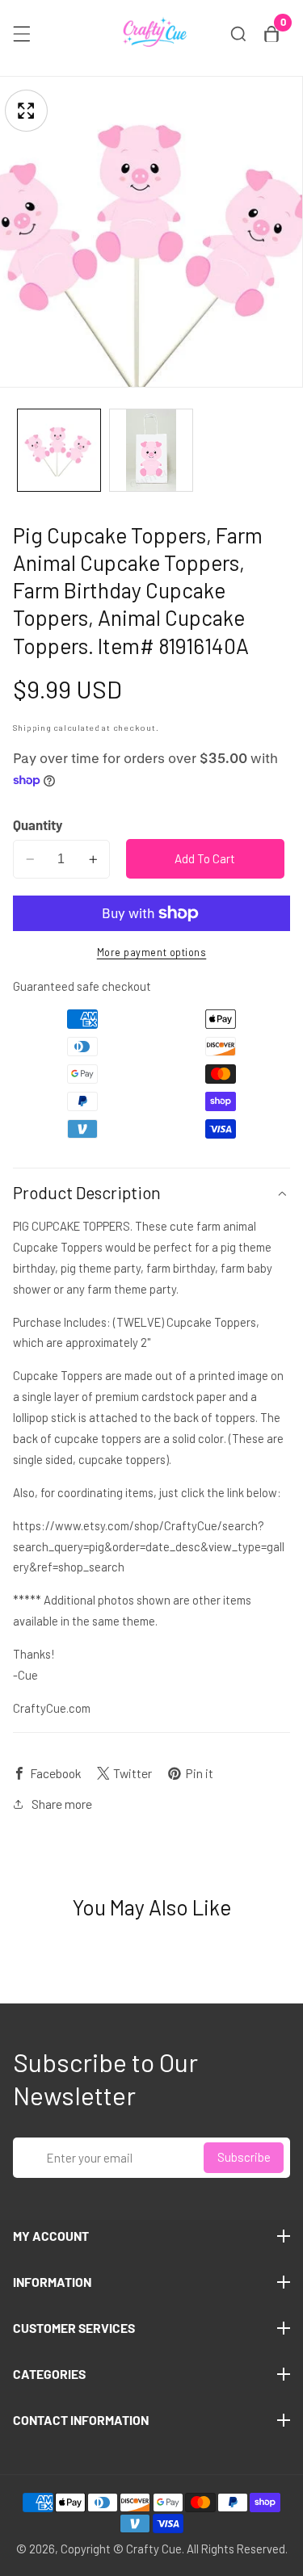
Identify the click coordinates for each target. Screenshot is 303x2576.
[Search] (238, 34)
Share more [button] (62, 1804)
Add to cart (205, 858)
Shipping (32, 727)
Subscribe (244, 2157)
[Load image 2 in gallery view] (151, 451)
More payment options (152, 952)
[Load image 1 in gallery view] (59, 451)
